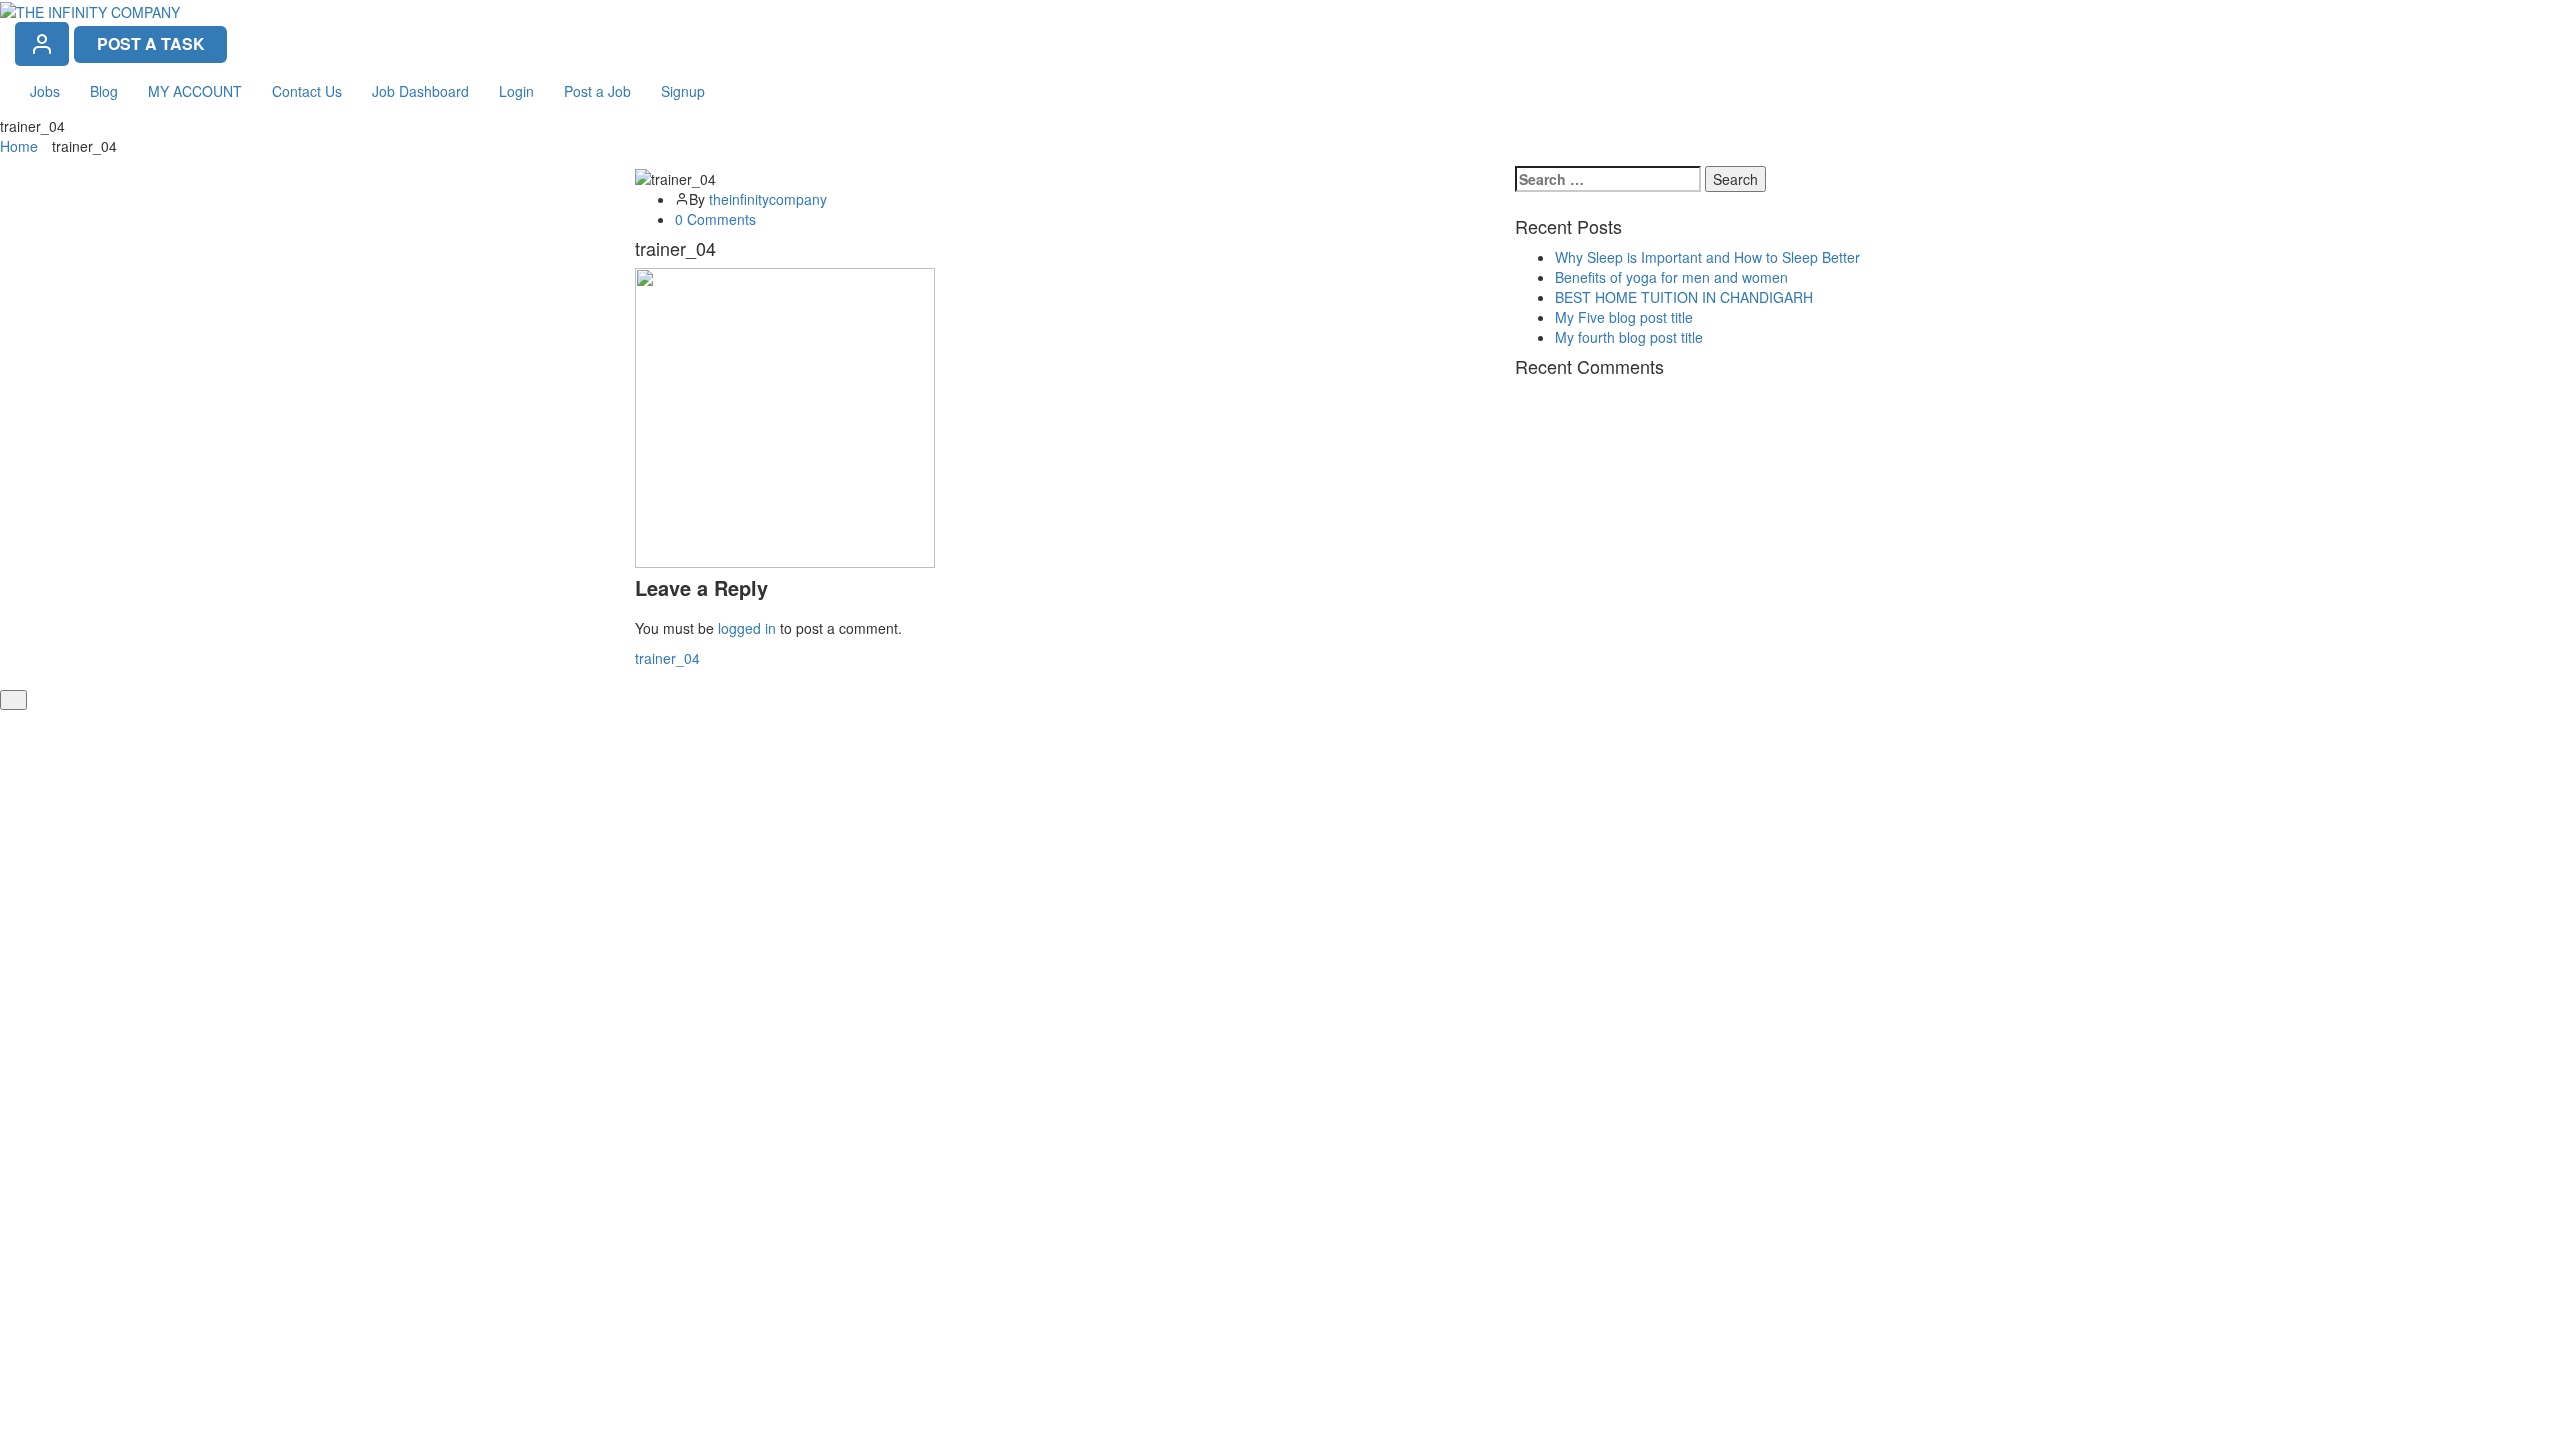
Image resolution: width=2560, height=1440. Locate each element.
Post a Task (151, 43)
